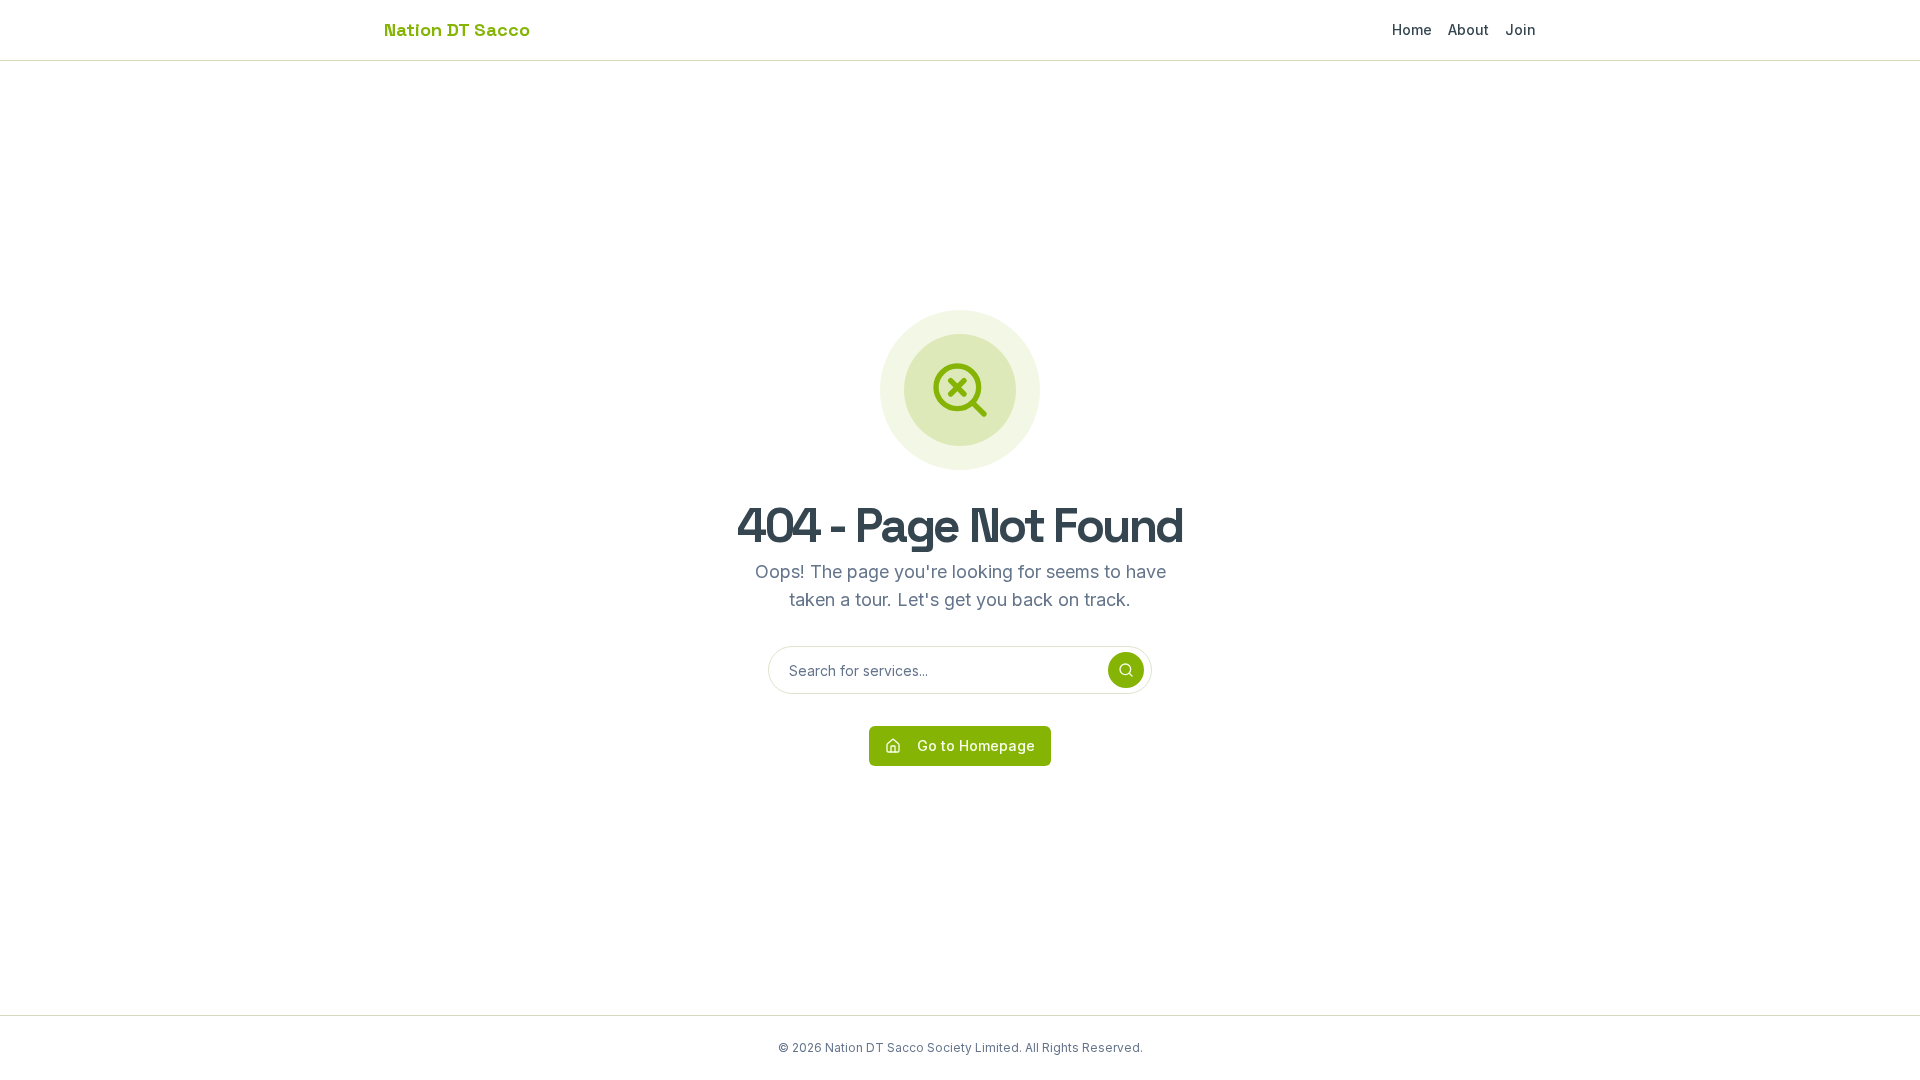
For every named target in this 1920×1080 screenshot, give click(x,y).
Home (1412, 29)
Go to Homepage (976, 745)
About (1468, 29)
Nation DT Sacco (457, 29)
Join (1520, 29)
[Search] (1126, 670)
